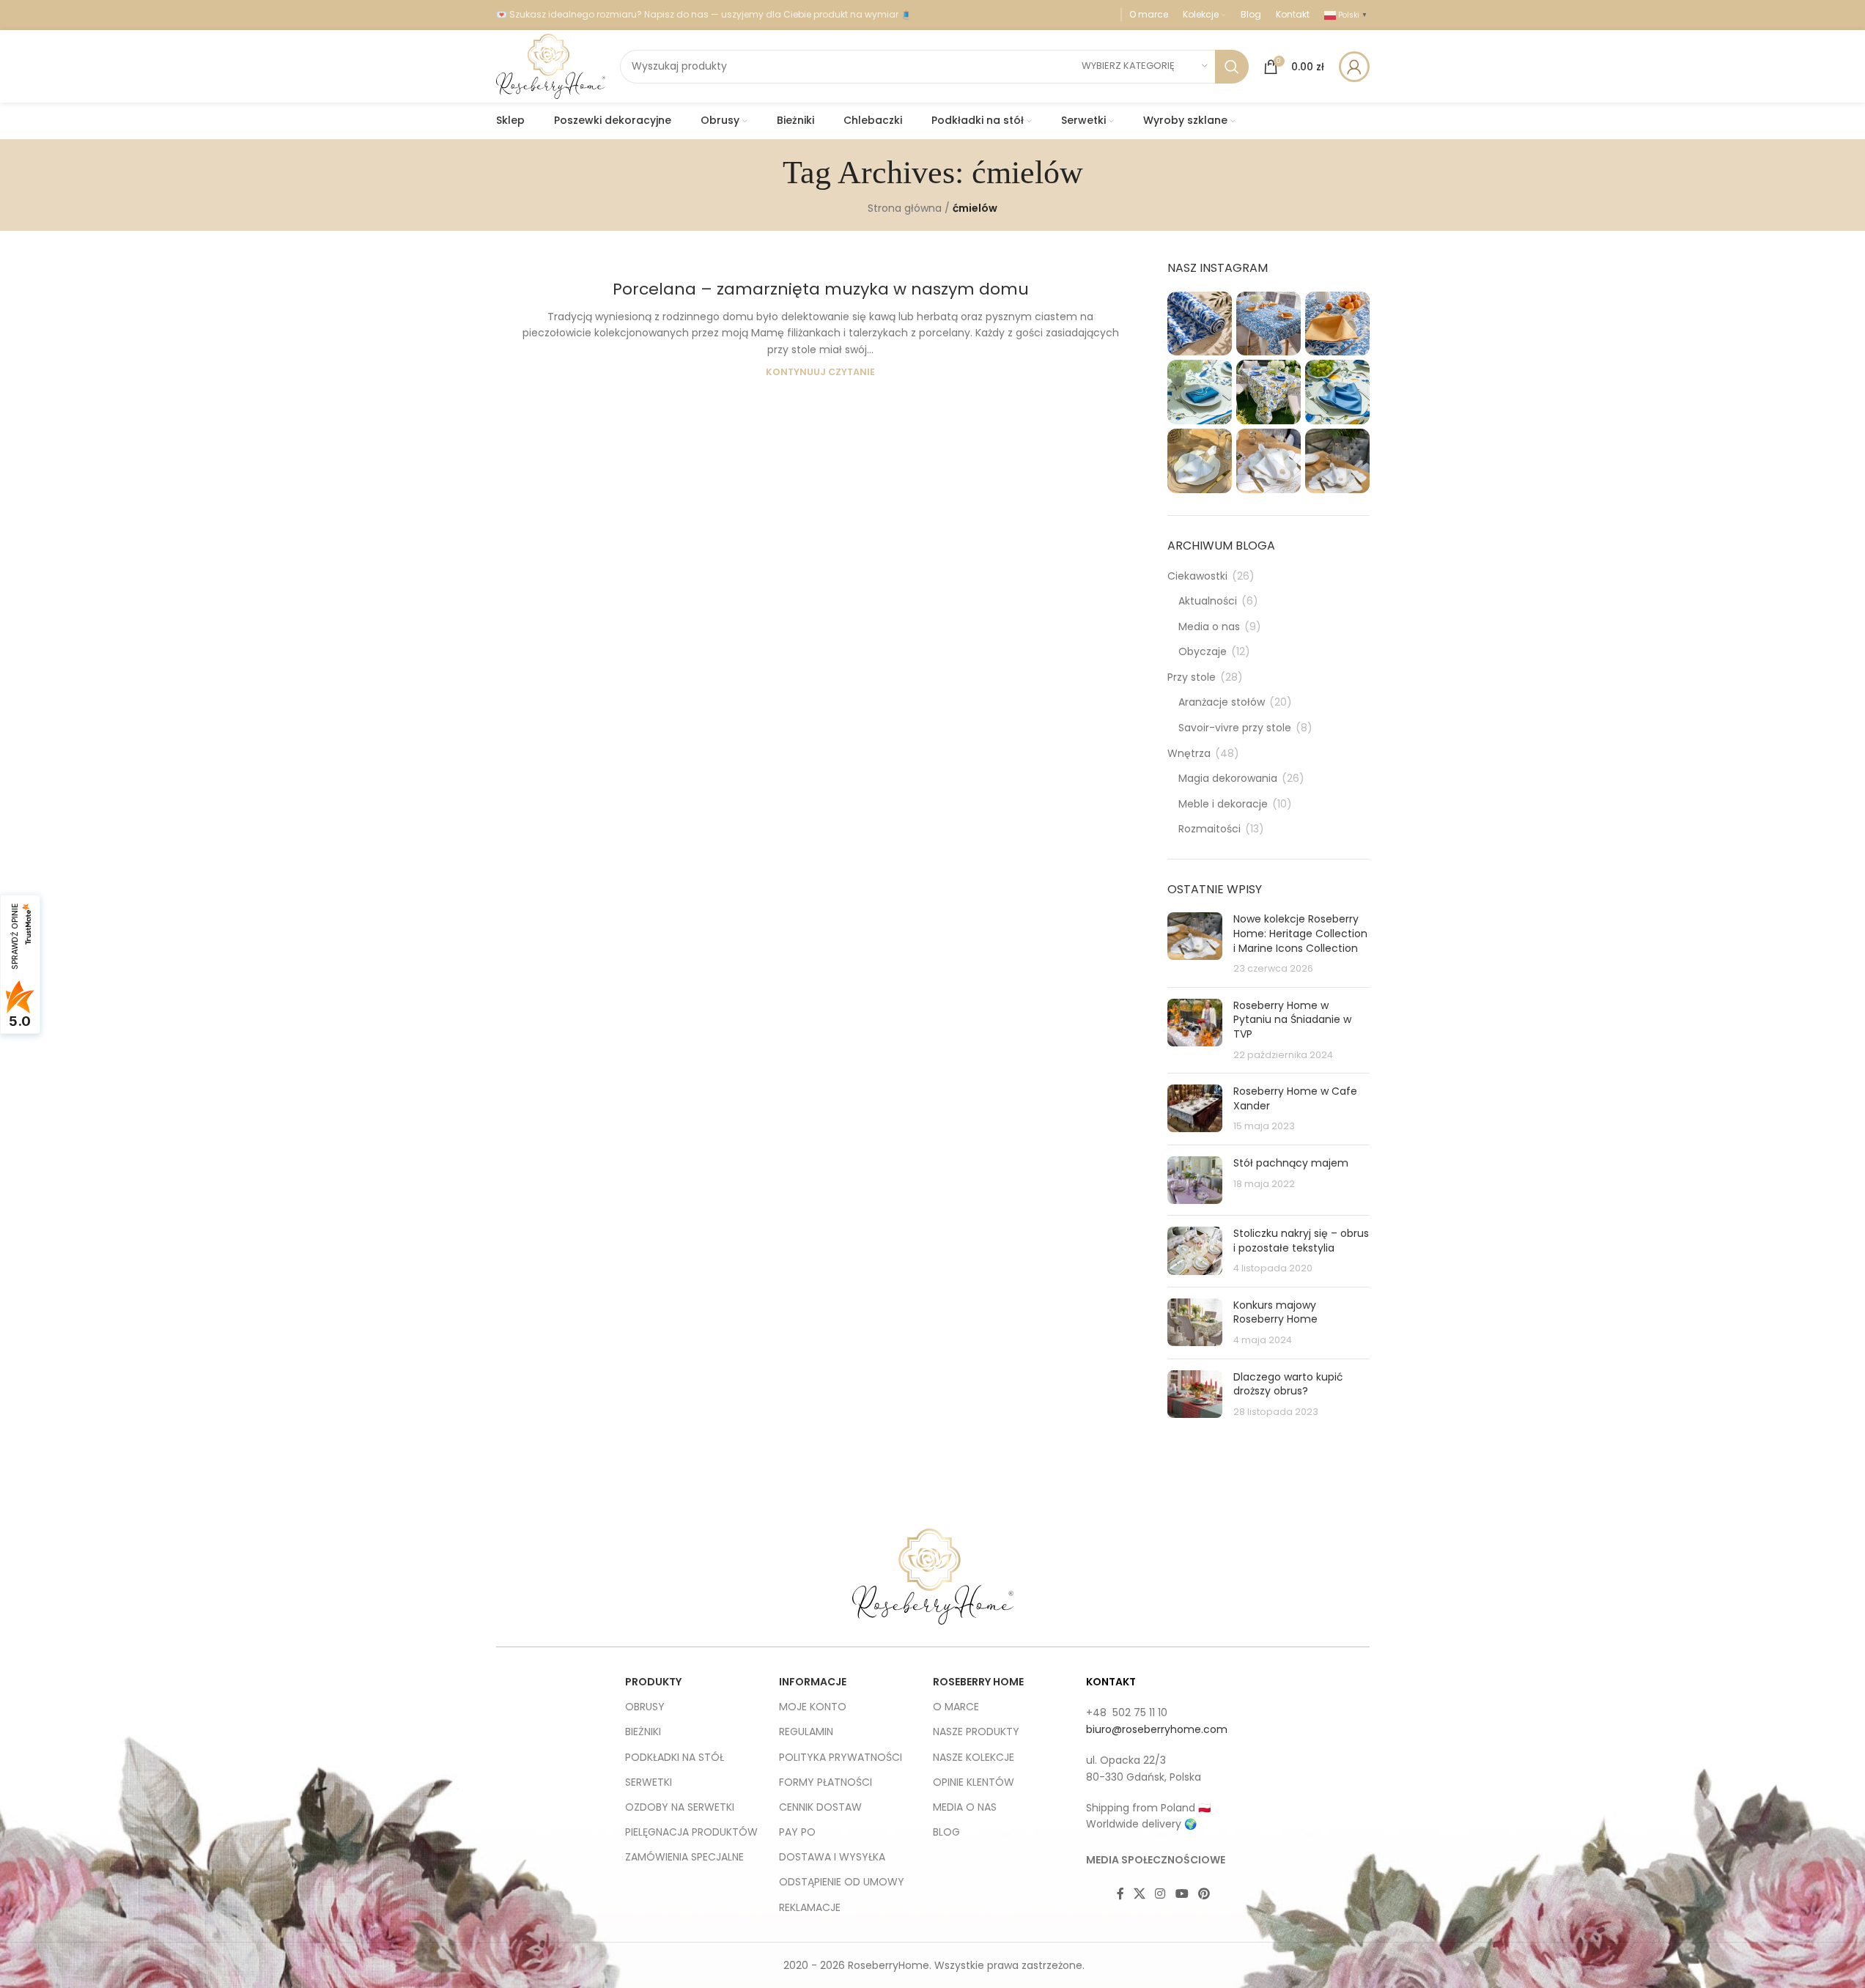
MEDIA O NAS (965, 1807)
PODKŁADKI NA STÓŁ (675, 1757)
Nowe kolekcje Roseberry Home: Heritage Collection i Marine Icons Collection (1300, 933)
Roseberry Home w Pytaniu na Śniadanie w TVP (1292, 1020)
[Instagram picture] (1200, 324)
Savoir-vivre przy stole (1235, 728)
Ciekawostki (1197, 576)
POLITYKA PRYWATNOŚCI (841, 1757)
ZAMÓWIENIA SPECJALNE (684, 1857)
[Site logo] (551, 65)
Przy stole (1192, 677)
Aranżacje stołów (1222, 702)
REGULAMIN (806, 1732)
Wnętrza (1189, 754)
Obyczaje (1203, 652)
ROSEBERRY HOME (978, 1682)
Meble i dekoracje (1223, 804)
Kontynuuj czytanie (820, 372)
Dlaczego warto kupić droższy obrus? (1288, 1384)
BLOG (946, 1832)
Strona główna (905, 208)
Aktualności (1208, 601)
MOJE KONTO (813, 1707)
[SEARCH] (1232, 67)
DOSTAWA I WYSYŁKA (832, 1857)
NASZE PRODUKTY (976, 1732)
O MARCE (956, 1707)
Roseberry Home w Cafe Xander (1295, 1098)
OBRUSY (645, 1707)
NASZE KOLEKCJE (974, 1757)
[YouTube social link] (1182, 1894)
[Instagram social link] (1160, 1894)
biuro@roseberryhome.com (1157, 1729)
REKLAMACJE (810, 1907)
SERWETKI (649, 1782)
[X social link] (1140, 1894)
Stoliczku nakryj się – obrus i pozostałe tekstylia (1301, 1241)
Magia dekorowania (1228, 779)
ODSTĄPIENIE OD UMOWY (842, 1882)
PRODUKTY (653, 1682)
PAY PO (797, 1832)
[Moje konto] (1354, 67)
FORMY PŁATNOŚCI (826, 1782)
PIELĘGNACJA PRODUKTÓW (691, 1832)
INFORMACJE (813, 1682)
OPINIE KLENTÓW (974, 1782)
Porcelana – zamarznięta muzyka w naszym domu (821, 289)
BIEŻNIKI (643, 1732)
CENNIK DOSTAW (820, 1807)
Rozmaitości (1210, 829)
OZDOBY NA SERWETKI (680, 1807)
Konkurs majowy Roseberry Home (1275, 1312)
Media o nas (1209, 627)
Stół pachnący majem (1291, 1163)
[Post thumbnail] (1195, 944)
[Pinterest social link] (1204, 1894)
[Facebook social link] (1120, 1894)
